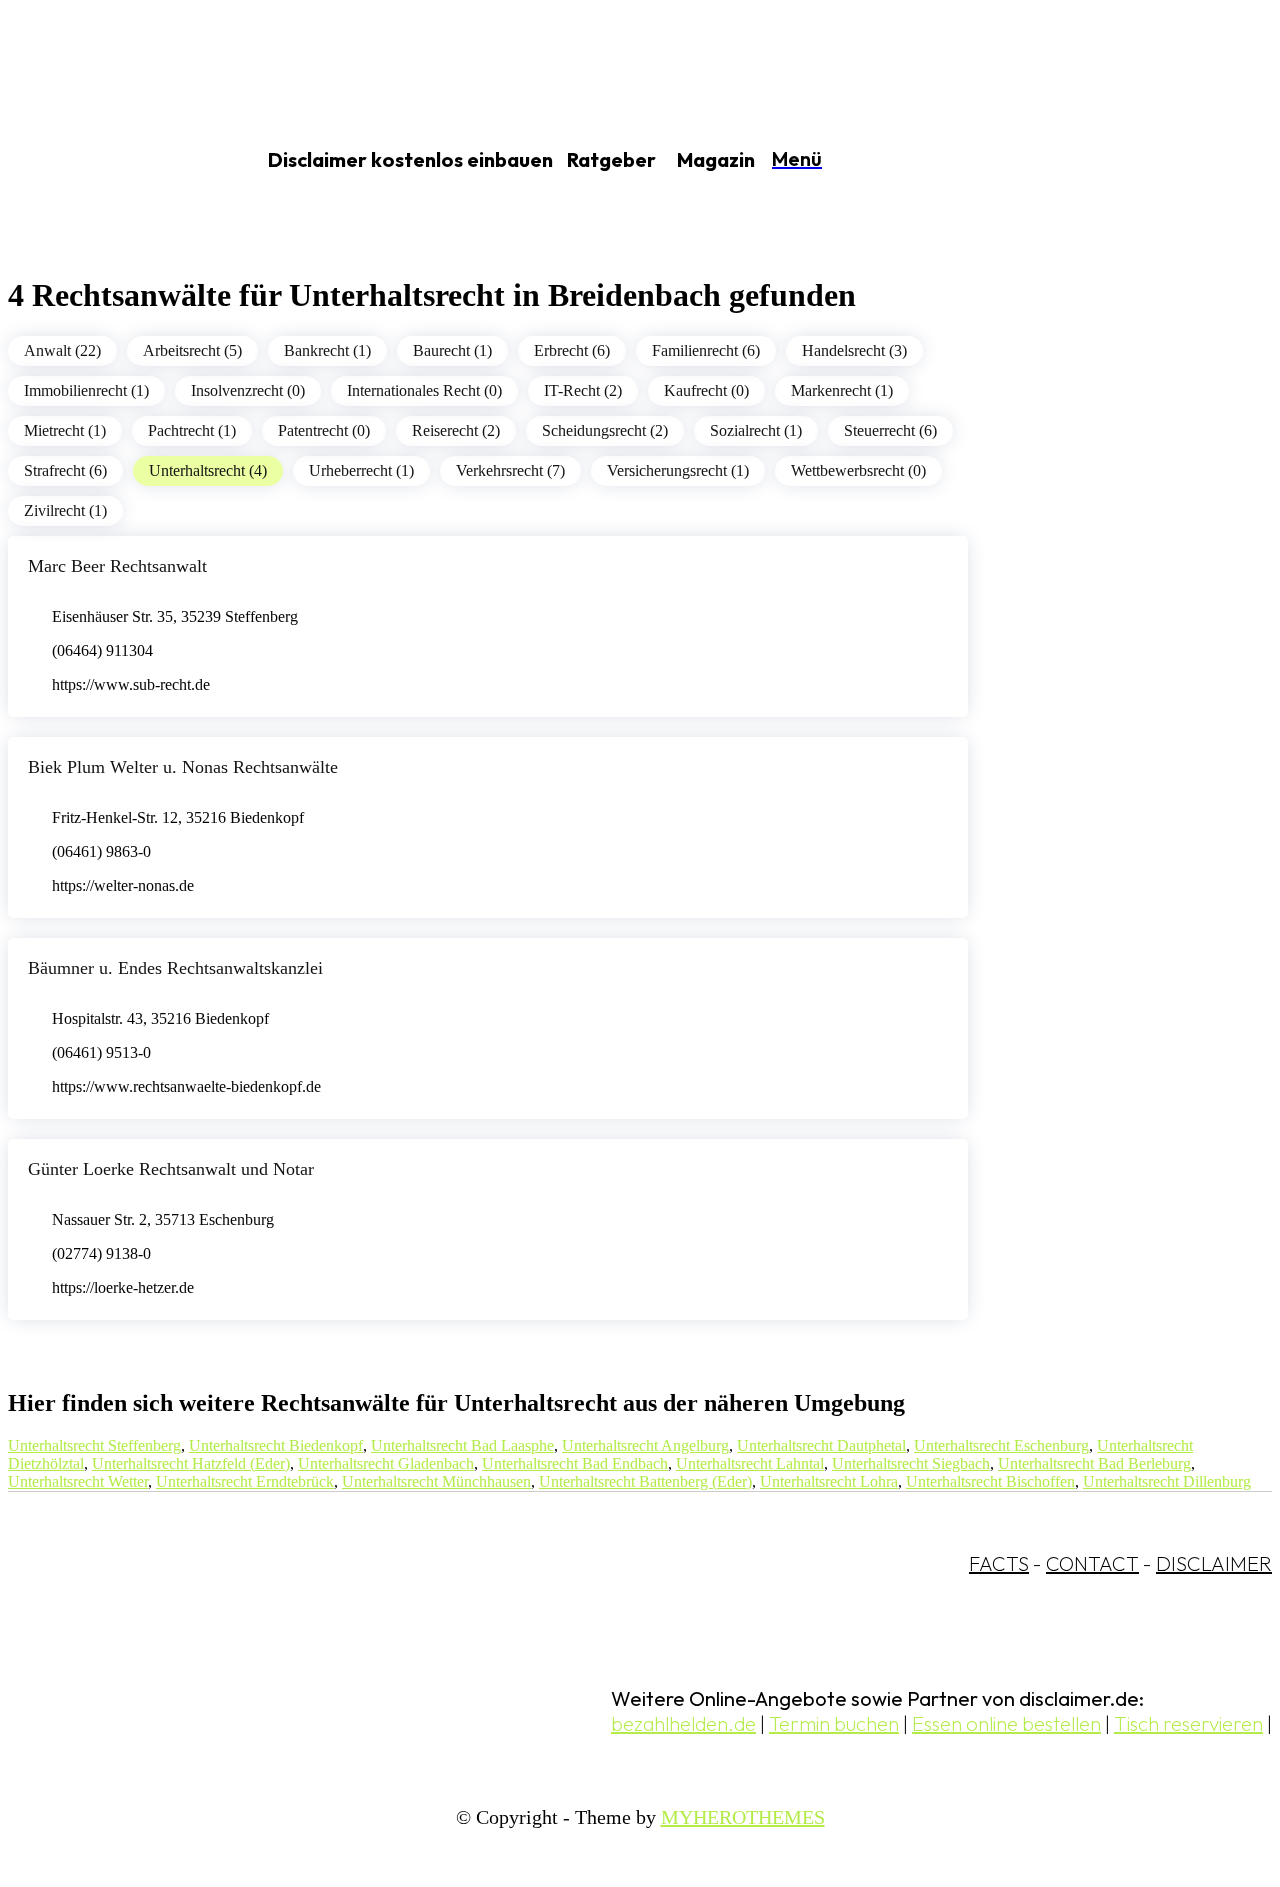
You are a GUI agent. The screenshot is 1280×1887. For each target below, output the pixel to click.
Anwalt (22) (62, 350)
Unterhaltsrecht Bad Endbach (575, 1463)
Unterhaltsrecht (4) (208, 470)
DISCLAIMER (1214, 1563)
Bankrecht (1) (327, 350)
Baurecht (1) (452, 350)
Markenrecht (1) (842, 390)
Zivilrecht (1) (65, 510)
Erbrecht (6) (572, 350)
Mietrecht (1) (65, 430)
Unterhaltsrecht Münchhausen (436, 1481)
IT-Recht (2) (583, 390)
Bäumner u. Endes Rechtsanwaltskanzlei (175, 968)
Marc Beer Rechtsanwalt (117, 566)
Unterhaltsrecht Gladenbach (386, 1463)
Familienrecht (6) (706, 350)
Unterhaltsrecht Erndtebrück (245, 1481)
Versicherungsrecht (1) (678, 470)
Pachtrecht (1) (192, 430)
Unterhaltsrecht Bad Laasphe (462, 1445)
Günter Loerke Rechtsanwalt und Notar (171, 1169)
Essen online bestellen (1006, 1723)
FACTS (999, 1563)
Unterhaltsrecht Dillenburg (1167, 1481)
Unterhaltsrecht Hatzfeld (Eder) (191, 1463)
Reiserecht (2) (456, 430)
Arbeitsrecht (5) (192, 350)
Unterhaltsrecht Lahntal (750, 1463)
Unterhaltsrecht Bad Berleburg (1094, 1463)
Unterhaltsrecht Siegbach (911, 1463)
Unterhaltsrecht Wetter (78, 1481)
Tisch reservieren (1188, 1723)
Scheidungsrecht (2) (605, 430)
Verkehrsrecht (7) (510, 470)
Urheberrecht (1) (361, 470)
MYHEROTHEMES (743, 1817)
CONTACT (1092, 1563)
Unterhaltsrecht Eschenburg (1001, 1445)
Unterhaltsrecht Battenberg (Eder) (645, 1481)
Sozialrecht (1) (756, 430)
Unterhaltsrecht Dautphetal (821, 1445)
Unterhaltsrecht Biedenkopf (276, 1445)
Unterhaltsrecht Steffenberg (94, 1445)
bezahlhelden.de (683, 1723)
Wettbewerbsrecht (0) (858, 470)
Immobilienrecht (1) (86, 390)
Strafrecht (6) (65, 470)
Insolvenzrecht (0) (248, 390)
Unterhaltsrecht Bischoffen (990, 1481)
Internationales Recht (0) (424, 390)
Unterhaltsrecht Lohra (829, 1481)
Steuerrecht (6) (890, 430)
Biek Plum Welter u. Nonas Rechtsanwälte (183, 767)
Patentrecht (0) (324, 430)
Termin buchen (834, 1723)
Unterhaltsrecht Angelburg (645, 1445)
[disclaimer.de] (108, 161)
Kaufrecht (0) (706, 390)
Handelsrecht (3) (854, 350)
